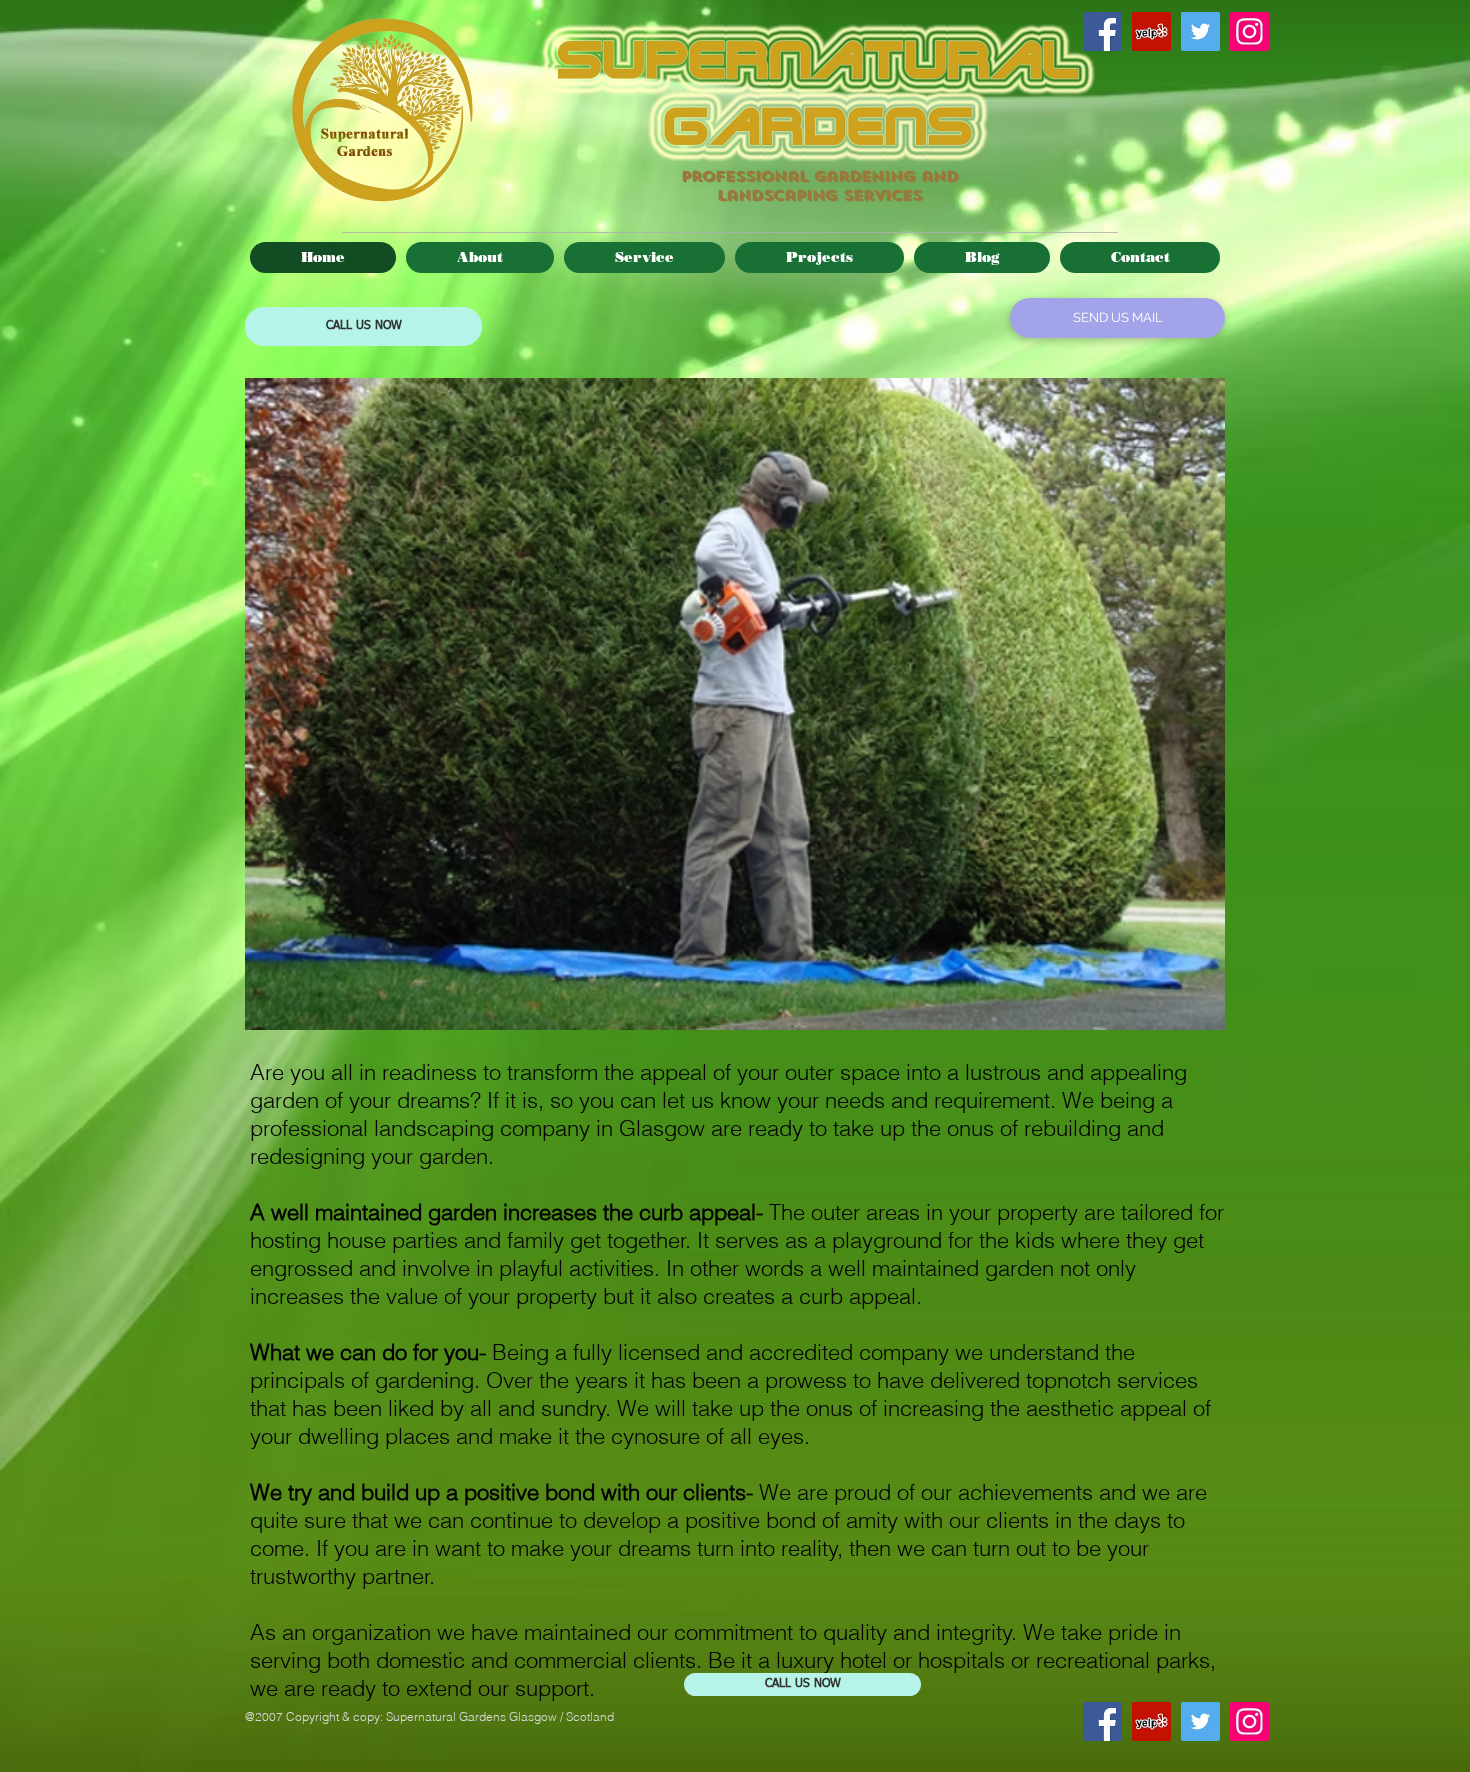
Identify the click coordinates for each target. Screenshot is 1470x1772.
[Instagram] (1249, 31)
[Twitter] (1200, 31)
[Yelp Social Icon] (1151, 31)
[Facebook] (1102, 31)
